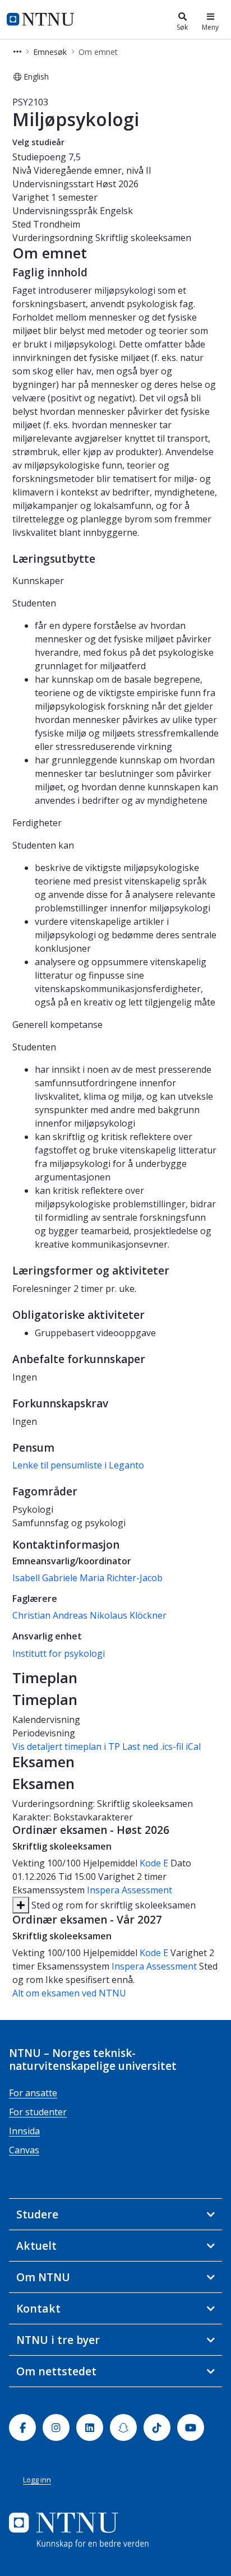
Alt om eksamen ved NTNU (69, 1993)
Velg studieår (38, 142)
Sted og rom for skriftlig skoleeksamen (112, 1905)
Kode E (154, 1863)
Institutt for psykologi (59, 1653)
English (36, 77)
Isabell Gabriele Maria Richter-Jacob (87, 1578)
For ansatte (33, 2093)
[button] (17, 52)
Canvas (24, 2150)
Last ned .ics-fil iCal (161, 1746)
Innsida (24, 2131)
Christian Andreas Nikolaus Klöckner (89, 1615)
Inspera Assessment (130, 1890)
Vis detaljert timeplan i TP (66, 1746)
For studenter (38, 2112)
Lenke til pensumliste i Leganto (78, 1465)
